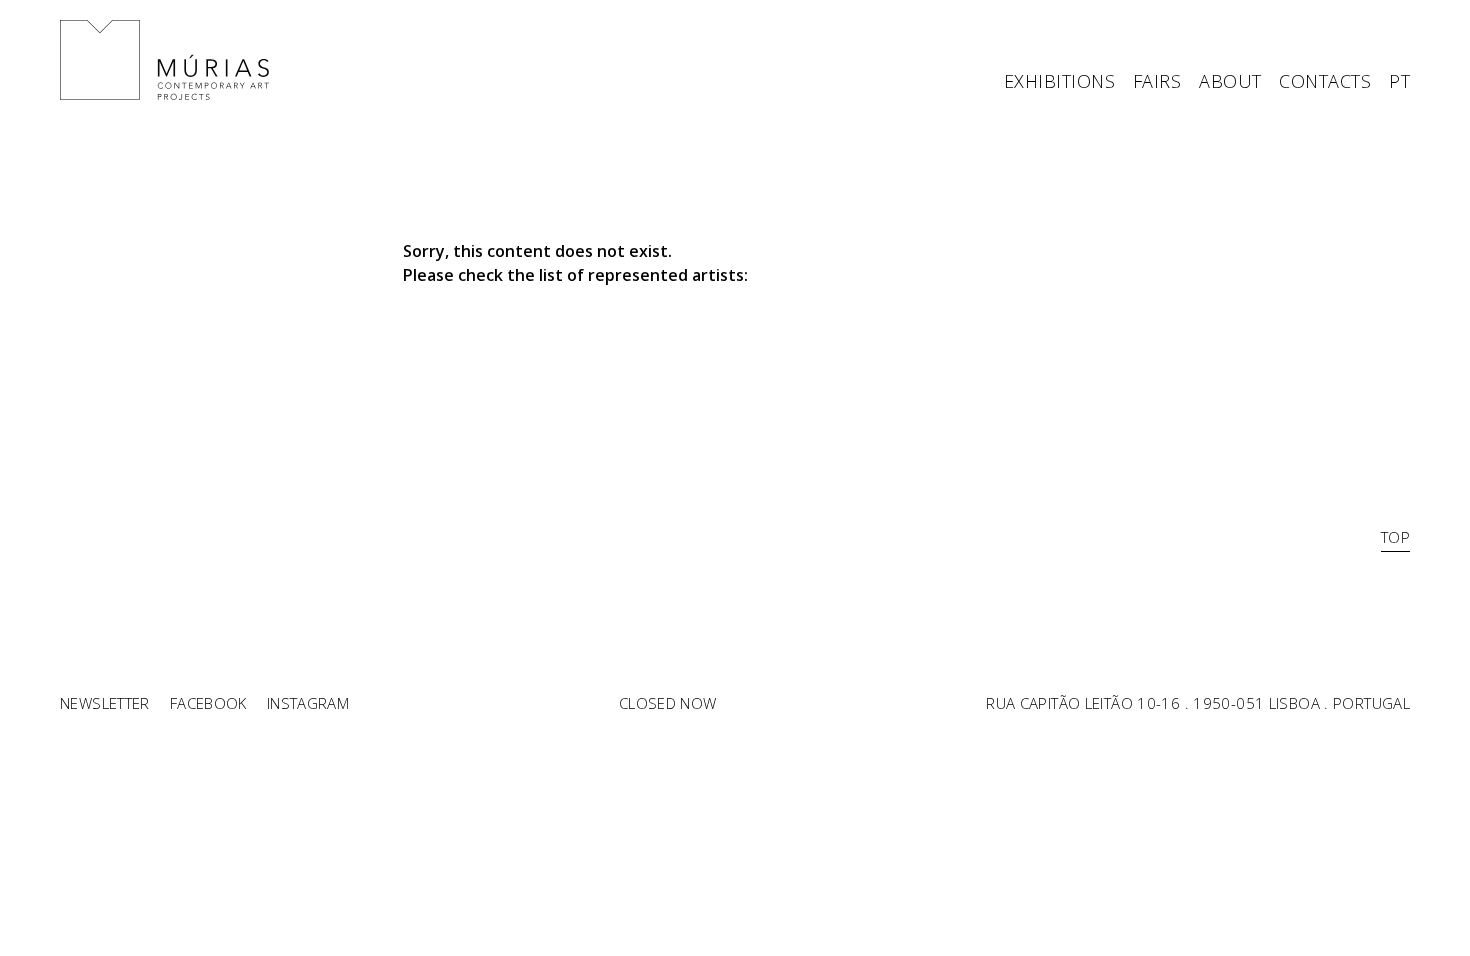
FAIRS (1157, 82)
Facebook (208, 703)
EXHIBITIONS (1059, 82)
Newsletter (105, 703)
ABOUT (1230, 82)
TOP (1395, 537)
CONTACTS (1325, 82)
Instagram (308, 703)
